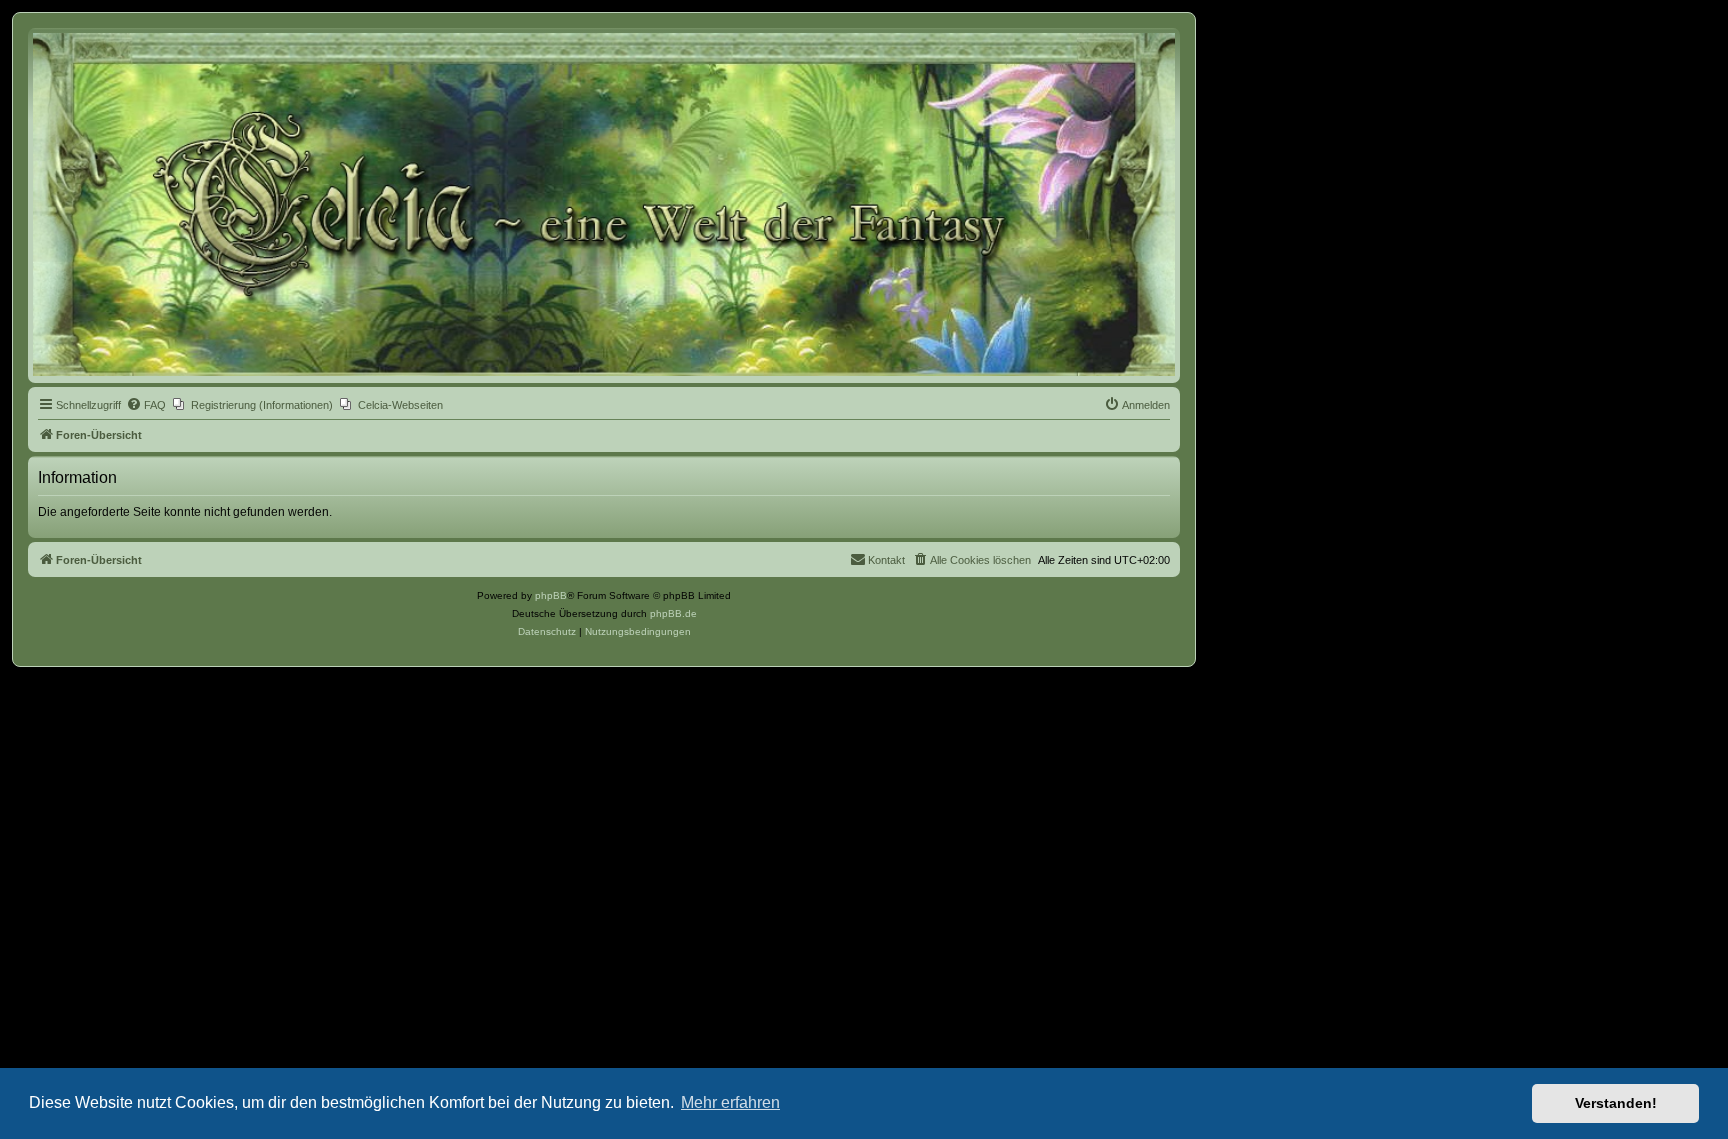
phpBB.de (673, 613)
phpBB (551, 595)
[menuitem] (146, 405)
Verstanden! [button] (1616, 1103)
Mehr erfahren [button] (730, 1102)
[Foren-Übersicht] (604, 204)
